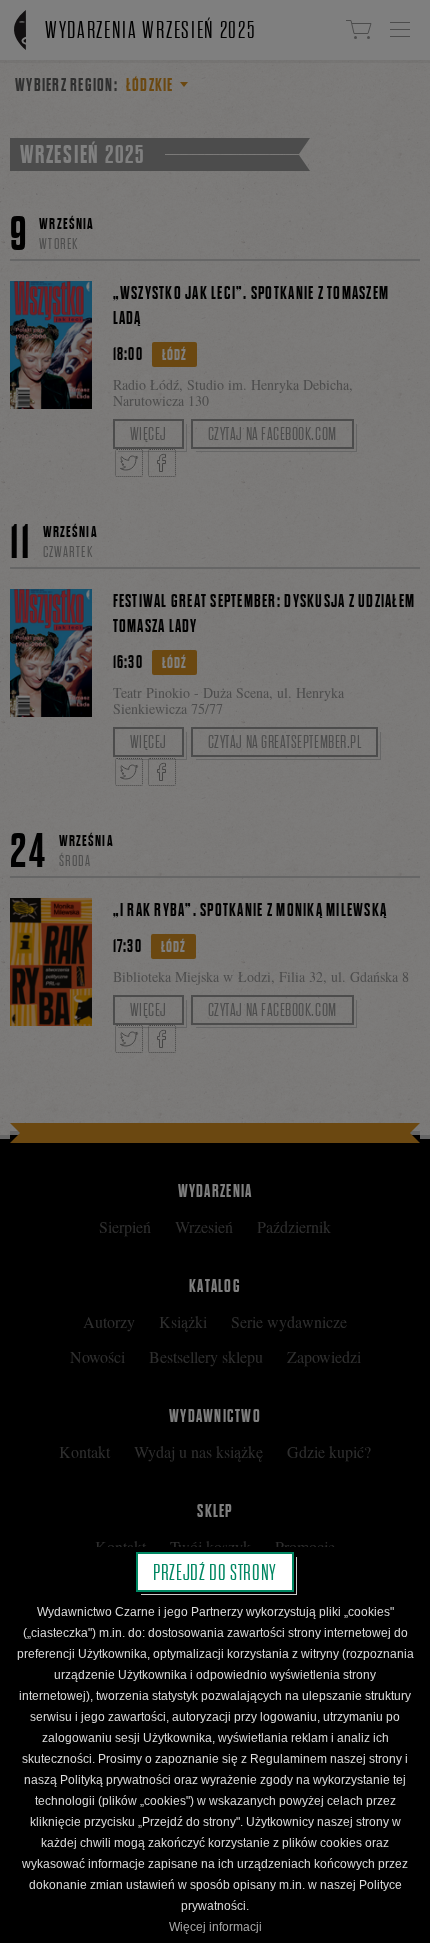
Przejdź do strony (215, 1572)
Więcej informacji (215, 1927)
